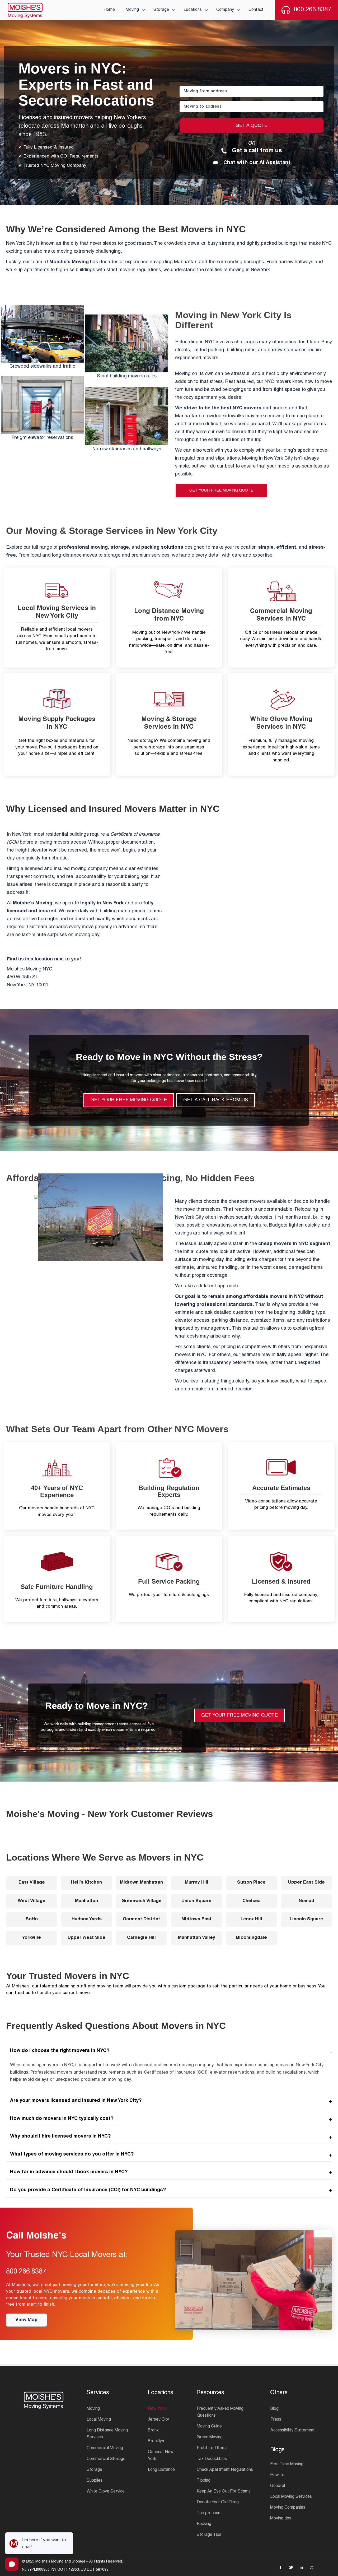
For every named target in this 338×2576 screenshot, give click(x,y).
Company (225, 10)
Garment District (141, 1919)
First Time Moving (287, 2464)
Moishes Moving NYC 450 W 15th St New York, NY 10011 (30, 977)
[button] (143, 10)
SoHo (32, 1919)
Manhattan (86, 1901)
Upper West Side (86, 1938)
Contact (256, 10)
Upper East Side (306, 1883)
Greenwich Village (142, 1901)
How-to (277, 2475)
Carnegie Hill (141, 1938)
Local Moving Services (291, 2497)
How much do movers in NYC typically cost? (62, 2119)
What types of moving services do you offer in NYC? (72, 2154)
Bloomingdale (252, 1938)
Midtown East (196, 1919)
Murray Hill (197, 1883)
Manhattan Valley (197, 1938)
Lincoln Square (306, 1919)
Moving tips (281, 2519)
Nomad (306, 1901)
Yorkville (32, 1938)
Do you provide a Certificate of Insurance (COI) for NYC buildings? (88, 2190)
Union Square (196, 1901)
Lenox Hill (251, 1919)
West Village (32, 1901)
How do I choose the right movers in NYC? (60, 2051)
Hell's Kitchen (86, 1883)
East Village (32, 1883)
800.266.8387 (26, 2272)
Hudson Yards (87, 1919)
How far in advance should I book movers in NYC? (69, 2172)
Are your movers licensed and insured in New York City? (76, 2101)
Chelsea (252, 1901)
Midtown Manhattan (141, 1883)
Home (109, 10)
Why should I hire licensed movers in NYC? (60, 2136)
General (278, 2486)
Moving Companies (288, 2508)
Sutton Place (251, 1883)
